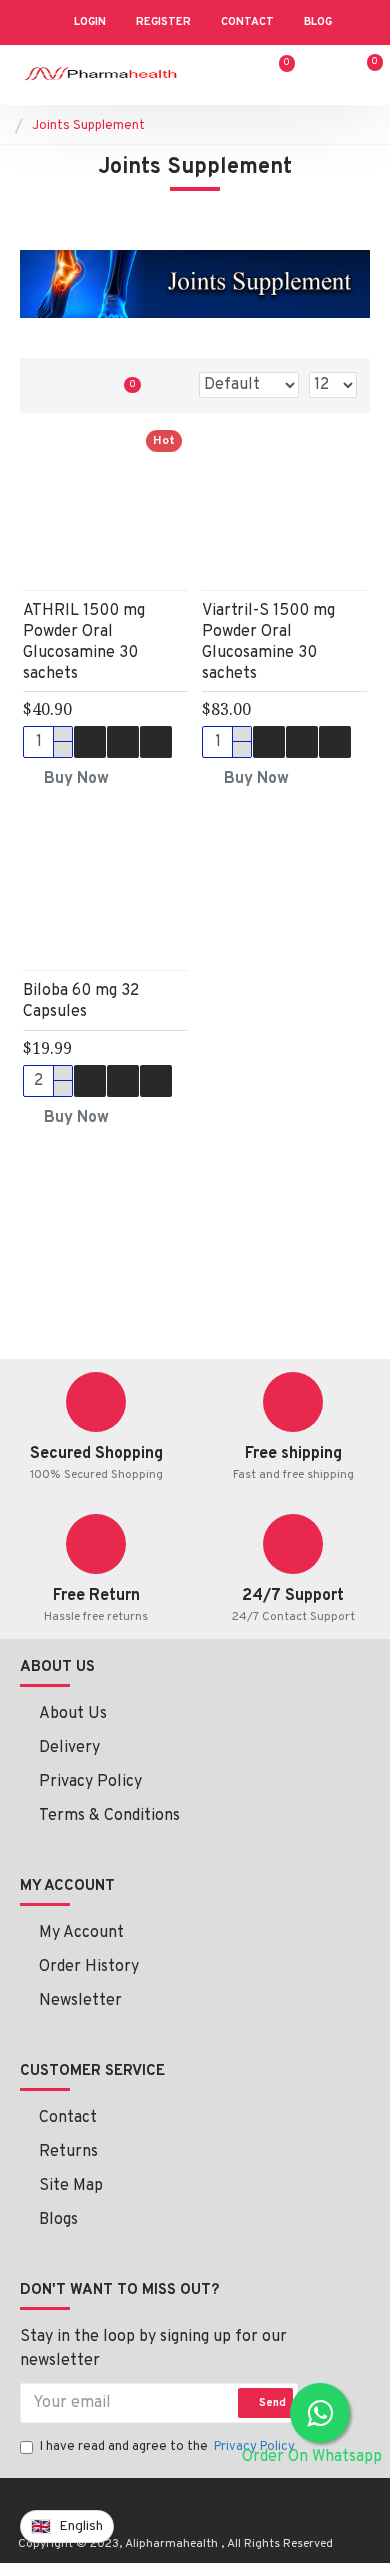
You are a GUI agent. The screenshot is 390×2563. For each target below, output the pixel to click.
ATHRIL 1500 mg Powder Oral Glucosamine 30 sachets (84, 642)
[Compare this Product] (156, 742)
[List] (82, 385)
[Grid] (47, 385)
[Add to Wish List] (123, 742)
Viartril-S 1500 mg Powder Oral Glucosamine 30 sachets (268, 642)
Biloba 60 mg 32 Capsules (81, 1001)
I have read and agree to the (167, 2447)
